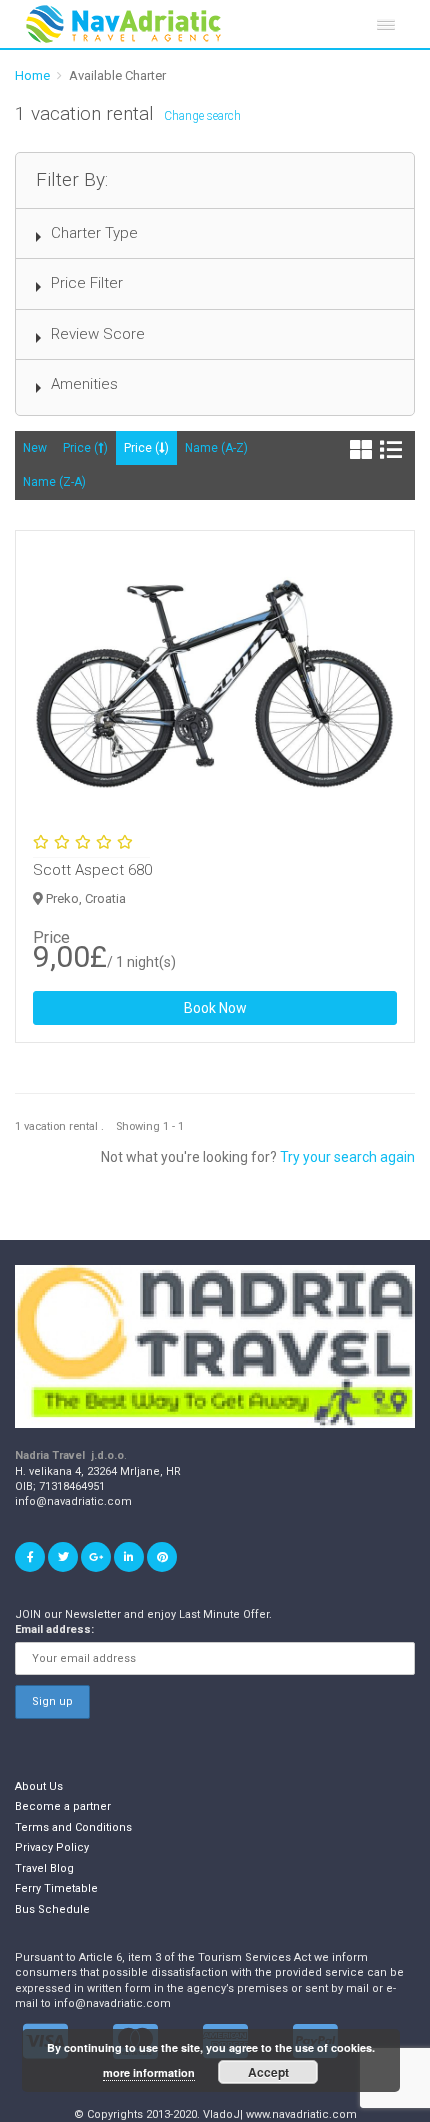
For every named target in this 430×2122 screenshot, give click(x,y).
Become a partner (63, 1806)
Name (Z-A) (54, 482)
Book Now (215, 1008)
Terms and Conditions (73, 1827)
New (35, 448)
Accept (268, 2072)
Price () (85, 448)
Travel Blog (44, 1868)
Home (32, 75)
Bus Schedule (52, 1909)
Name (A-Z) (216, 448)
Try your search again (347, 1157)
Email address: (54, 1629)
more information (149, 2072)
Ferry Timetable (56, 1888)
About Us (39, 1786)
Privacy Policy (52, 1847)
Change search (202, 116)
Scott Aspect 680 (92, 870)
